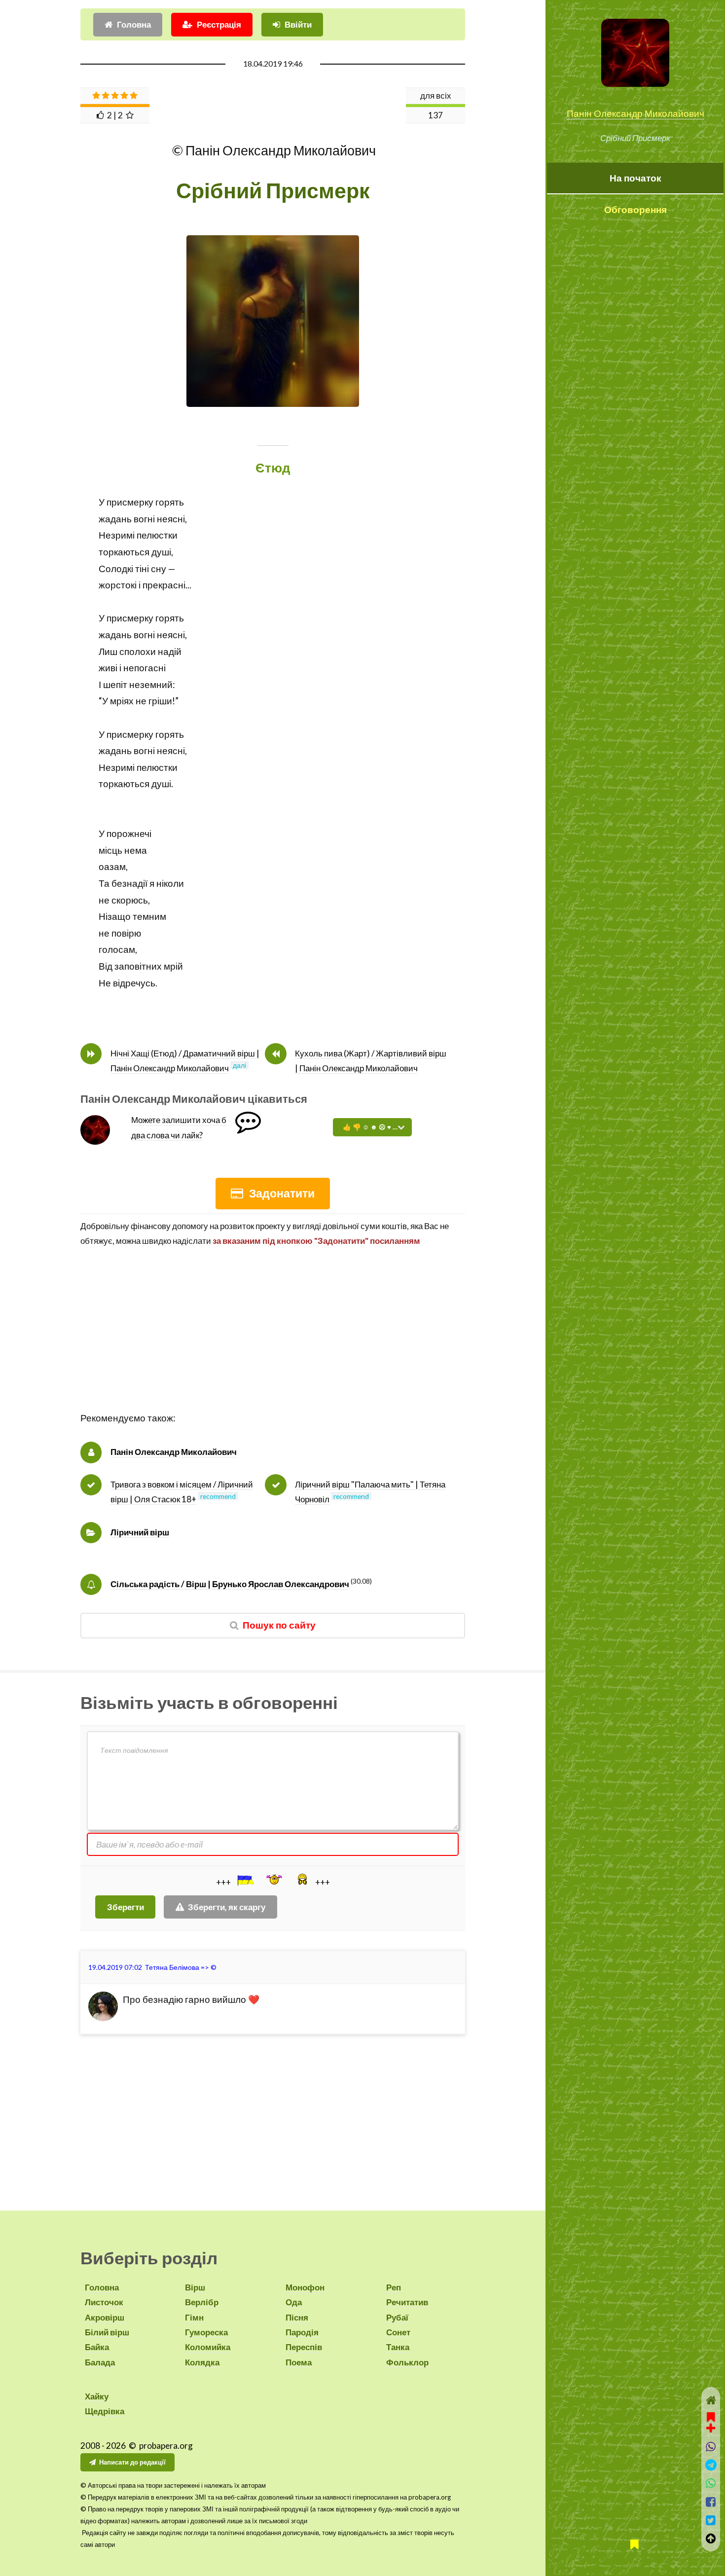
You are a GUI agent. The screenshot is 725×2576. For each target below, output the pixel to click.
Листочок (104, 2302)
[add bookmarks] (711, 2421)
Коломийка (208, 2347)
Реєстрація (219, 24)
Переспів (304, 2347)
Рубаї (397, 2317)
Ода (294, 2302)
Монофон (305, 2287)
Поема (299, 2362)
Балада (100, 2362)
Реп (394, 2287)
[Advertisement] (273, 1341)
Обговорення (635, 210)
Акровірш (105, 2317)
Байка (97, 2347)
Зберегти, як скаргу (227, 1907)
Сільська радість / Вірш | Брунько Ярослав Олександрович (230, 1584)
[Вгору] (711, 2538)
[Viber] (711, 2447)
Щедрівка (105, 2411)
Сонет (398, 2332)
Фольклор (407, 2362)
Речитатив (407, 2302)
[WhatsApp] (711, 2483)
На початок (635, 178)
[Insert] (245, 1880)
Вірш (195, 2287)
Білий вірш (107, 2332)
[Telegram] (711, 2465)
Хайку (97, 2396)
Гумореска (206, 2332)
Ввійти (298, 24)
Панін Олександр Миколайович (635, 113)
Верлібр (202, 2302)
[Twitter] (711, 2520)
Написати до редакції (132, 2462)
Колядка (202, 2362)
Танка (398, 2347)
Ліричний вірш (140, 1532)
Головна (134, 24)
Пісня (297, 2317)
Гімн (194, 2317)
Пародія (302, 2332)
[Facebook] (711, 2502)
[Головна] (711, 2400)
